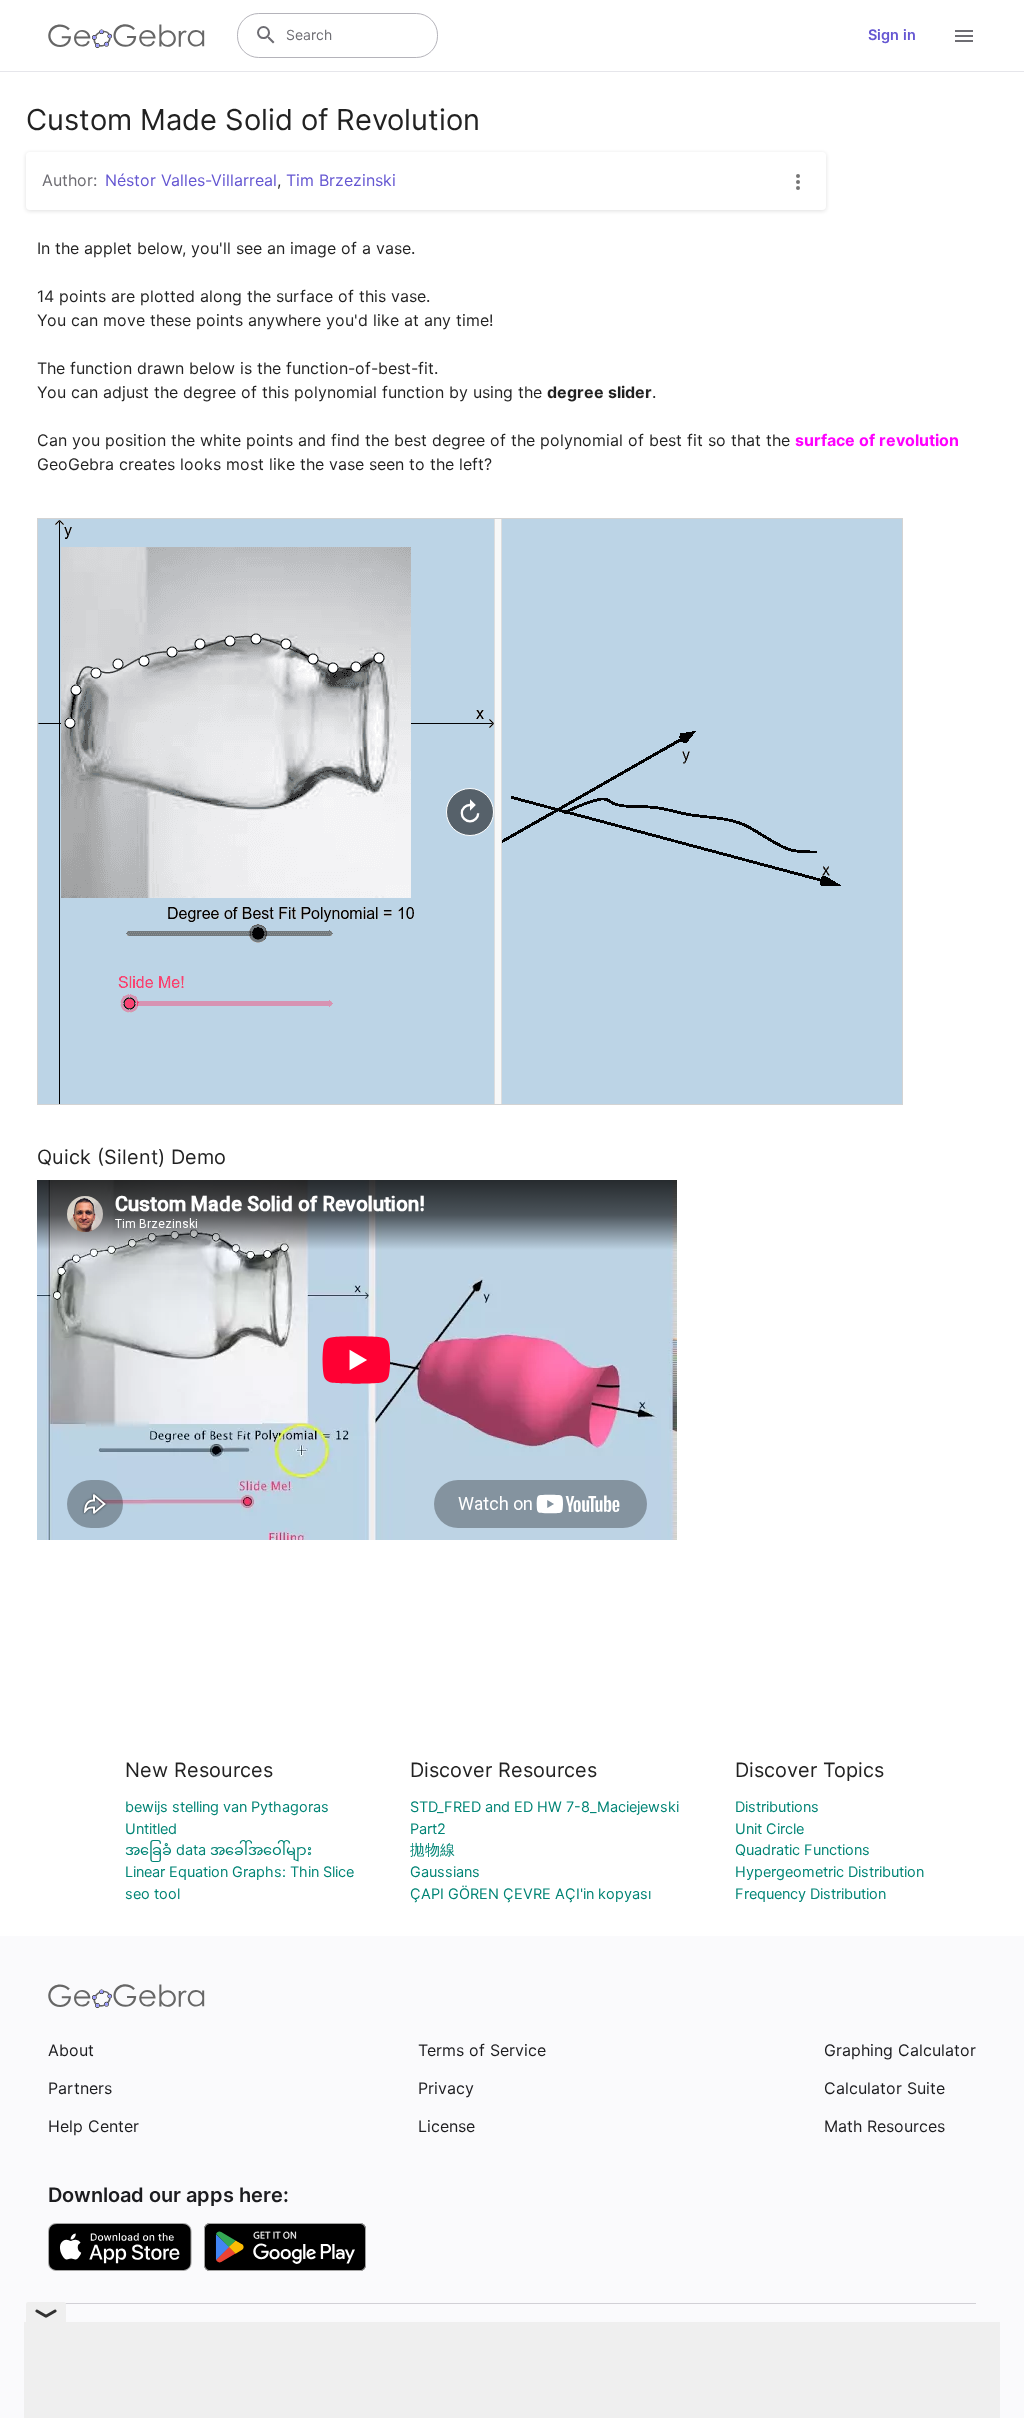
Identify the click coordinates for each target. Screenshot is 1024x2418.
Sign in (892, 35)
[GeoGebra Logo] (126, 36)
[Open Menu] (964, 36)
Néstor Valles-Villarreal (191, 180)
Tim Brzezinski (341, 180)
